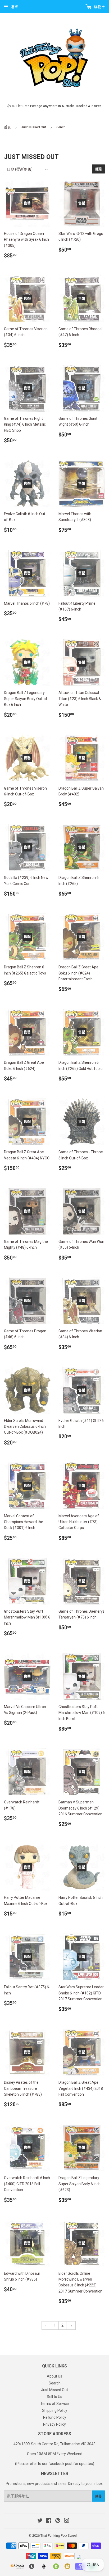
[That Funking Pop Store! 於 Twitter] (40, 2521)
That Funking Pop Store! (59, 2535)
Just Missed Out (34, 127)
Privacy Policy (54, 2424)
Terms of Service (54, 2404)
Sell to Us (54, 2397)
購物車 (99, 7)
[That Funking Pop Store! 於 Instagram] (67, 2521)
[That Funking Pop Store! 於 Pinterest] (58, 2521)
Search (55, 2383)
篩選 (98, 169)
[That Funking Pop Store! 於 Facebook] (49, 2521)
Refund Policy (55, 2417)
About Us (54, 2376)
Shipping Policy (55, 2410)
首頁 (7, 127)
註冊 (98, 2496)
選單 (14, 7)
